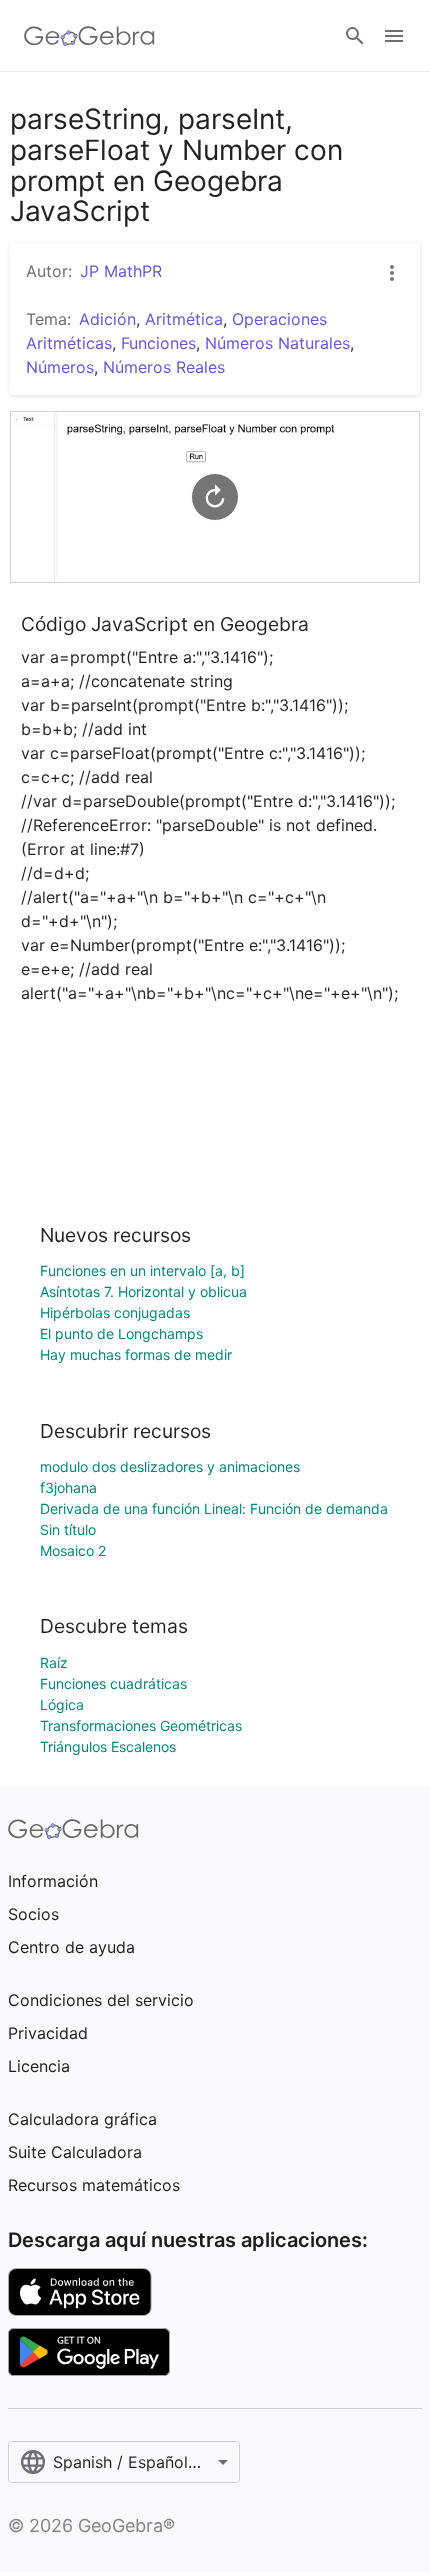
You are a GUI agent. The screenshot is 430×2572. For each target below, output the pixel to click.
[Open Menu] (394, 36)
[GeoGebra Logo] (89, 36)
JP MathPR (121, 271)
